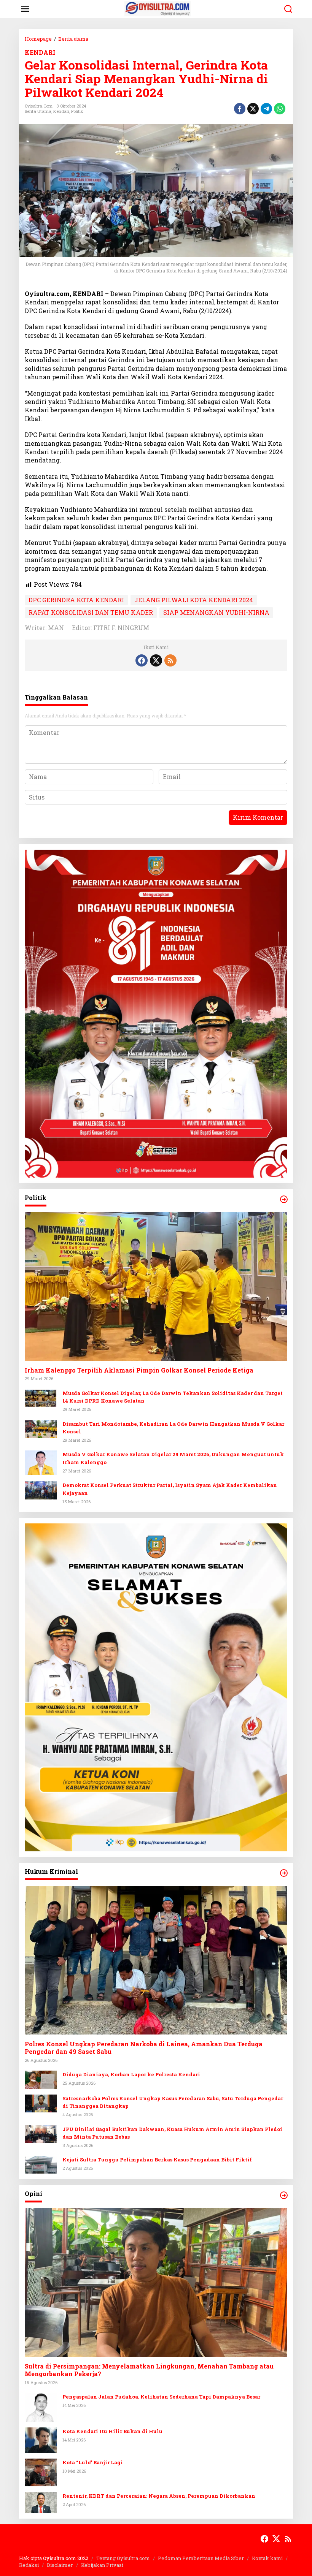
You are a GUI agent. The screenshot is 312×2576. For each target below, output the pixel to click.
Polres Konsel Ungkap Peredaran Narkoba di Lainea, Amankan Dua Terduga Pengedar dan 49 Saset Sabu (144, 2048)
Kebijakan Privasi (102, 2565)
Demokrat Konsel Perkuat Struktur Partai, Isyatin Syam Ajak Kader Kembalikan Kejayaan (170, 1489)
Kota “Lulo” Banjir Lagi (93, 2462)
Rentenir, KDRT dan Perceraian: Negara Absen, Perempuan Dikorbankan (159, 2496)
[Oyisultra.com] (158, 8)
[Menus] (25, 9)
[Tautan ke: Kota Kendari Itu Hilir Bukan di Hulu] (41, 2439)
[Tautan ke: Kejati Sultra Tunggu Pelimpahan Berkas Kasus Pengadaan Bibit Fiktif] (41, 2164)
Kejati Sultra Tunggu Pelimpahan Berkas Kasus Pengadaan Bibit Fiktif (157, 2160)
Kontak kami (267, 2558)
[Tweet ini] (253, 109)
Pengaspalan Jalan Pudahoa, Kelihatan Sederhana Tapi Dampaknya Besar (161, 2397)
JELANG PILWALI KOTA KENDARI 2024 (194, 600)
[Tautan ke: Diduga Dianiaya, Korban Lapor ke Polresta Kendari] (41, 2079)
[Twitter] (156, 660)
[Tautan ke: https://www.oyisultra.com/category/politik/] (284, 1199)
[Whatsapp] (280, 109)
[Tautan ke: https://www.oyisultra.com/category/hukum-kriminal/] (284, 1873)
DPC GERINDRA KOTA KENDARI (76, 600)
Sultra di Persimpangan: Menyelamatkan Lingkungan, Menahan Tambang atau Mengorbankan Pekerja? (149, 2370)
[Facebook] (142, 660)
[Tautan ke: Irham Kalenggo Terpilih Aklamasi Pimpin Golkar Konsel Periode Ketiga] (156, 1286)
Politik (77, 111)
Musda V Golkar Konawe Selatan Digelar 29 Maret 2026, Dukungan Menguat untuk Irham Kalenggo (173, 1458)
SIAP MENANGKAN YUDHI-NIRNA (216, 612)
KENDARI (40, 52)
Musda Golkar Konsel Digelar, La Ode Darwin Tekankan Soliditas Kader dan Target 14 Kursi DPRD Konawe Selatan (173, 1397)
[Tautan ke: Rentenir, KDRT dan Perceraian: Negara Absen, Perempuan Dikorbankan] (41, 2502)
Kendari (61, 111)
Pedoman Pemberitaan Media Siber (201, 2558)
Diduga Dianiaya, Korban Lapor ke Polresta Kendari (131, 2074)
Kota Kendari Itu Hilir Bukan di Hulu (112, 2431)
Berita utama (38, 111)
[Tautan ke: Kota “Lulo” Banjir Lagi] (41, 2472)
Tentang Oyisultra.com (123, 2558)
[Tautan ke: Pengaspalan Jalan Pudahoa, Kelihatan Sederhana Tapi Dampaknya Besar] (41, 2406)
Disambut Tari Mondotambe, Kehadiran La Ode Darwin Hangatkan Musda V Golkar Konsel (173, 1428)
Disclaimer (60, 2565)
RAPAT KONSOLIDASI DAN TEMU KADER (91, 612)
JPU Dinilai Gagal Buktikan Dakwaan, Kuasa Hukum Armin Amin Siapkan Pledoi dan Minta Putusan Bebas (172, 2133)
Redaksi (29, 2565)
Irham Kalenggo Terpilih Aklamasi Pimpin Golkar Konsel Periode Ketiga (139, 1370)
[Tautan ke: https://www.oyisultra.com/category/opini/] (284, 2195)
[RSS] (170, 660)
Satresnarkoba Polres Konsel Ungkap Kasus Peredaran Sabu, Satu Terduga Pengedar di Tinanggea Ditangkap (173, 2102)
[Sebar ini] (240, 109)
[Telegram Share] (266, 109)
